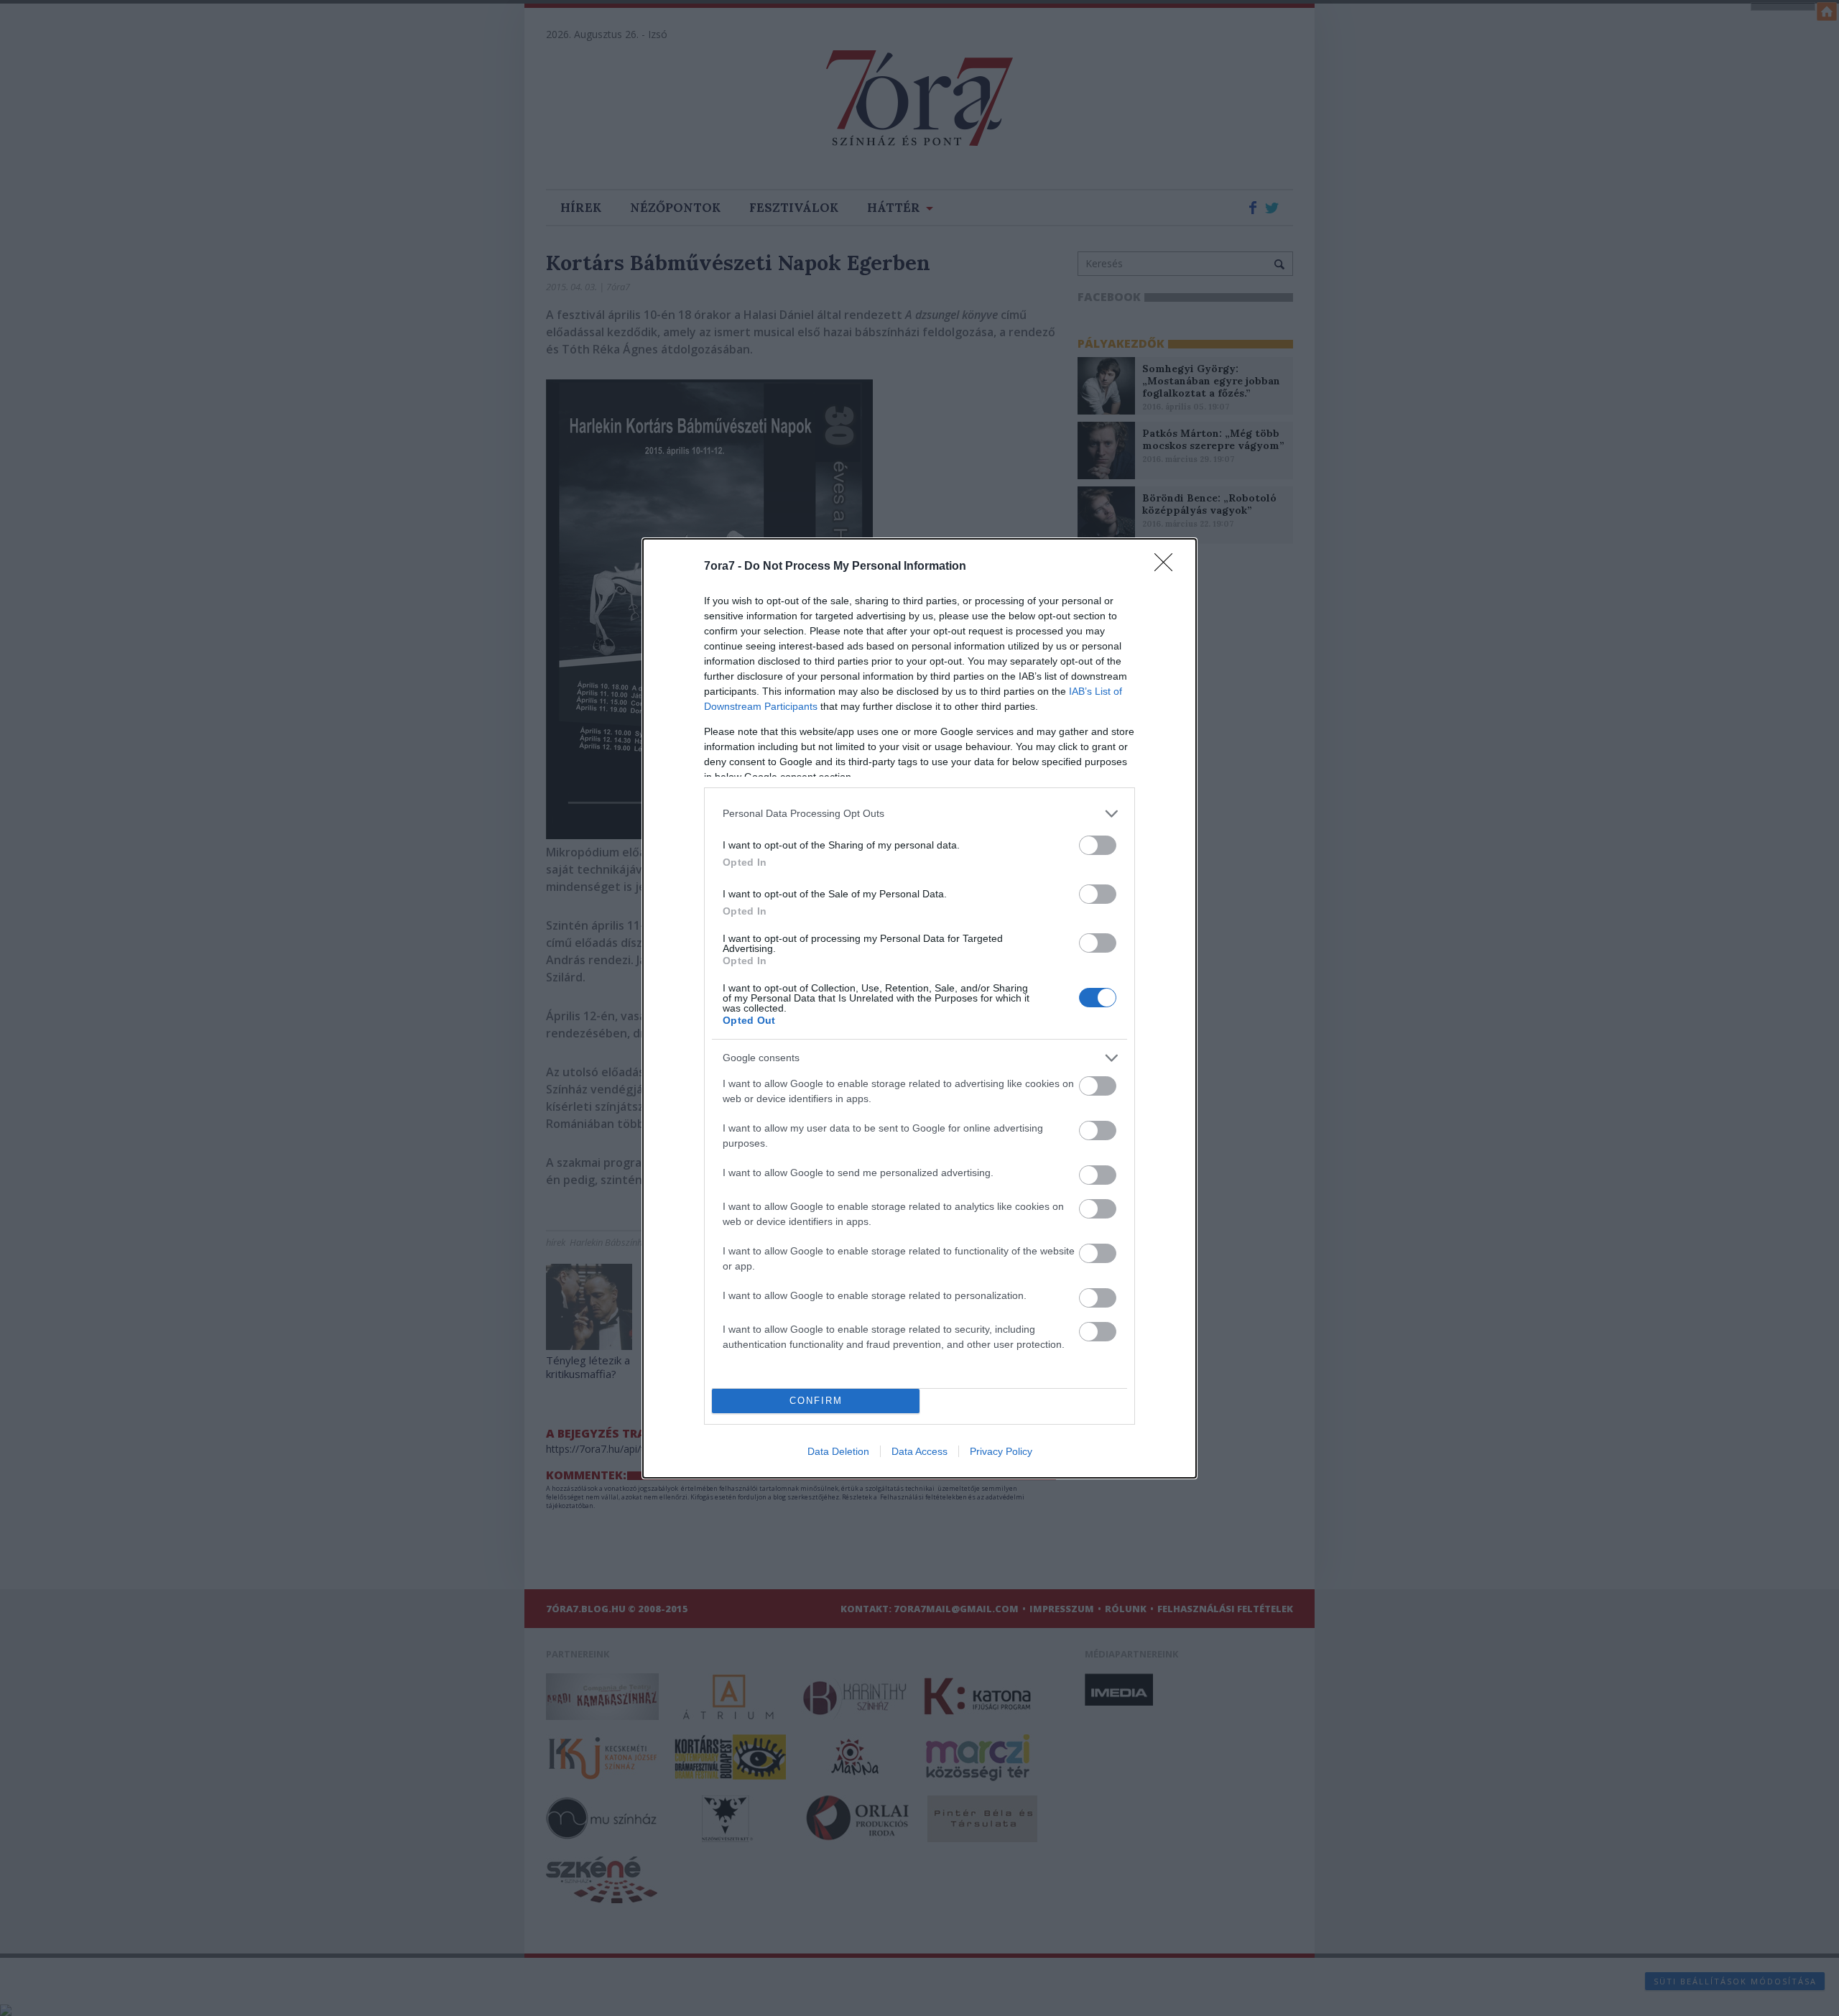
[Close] (1168, 567)
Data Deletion (838, 1451)
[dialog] (919, 1008)
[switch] (1098, 845)
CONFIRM (816, 1401)
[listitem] (919, 814)
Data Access (919, 1451)
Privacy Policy (1001, 1451)
